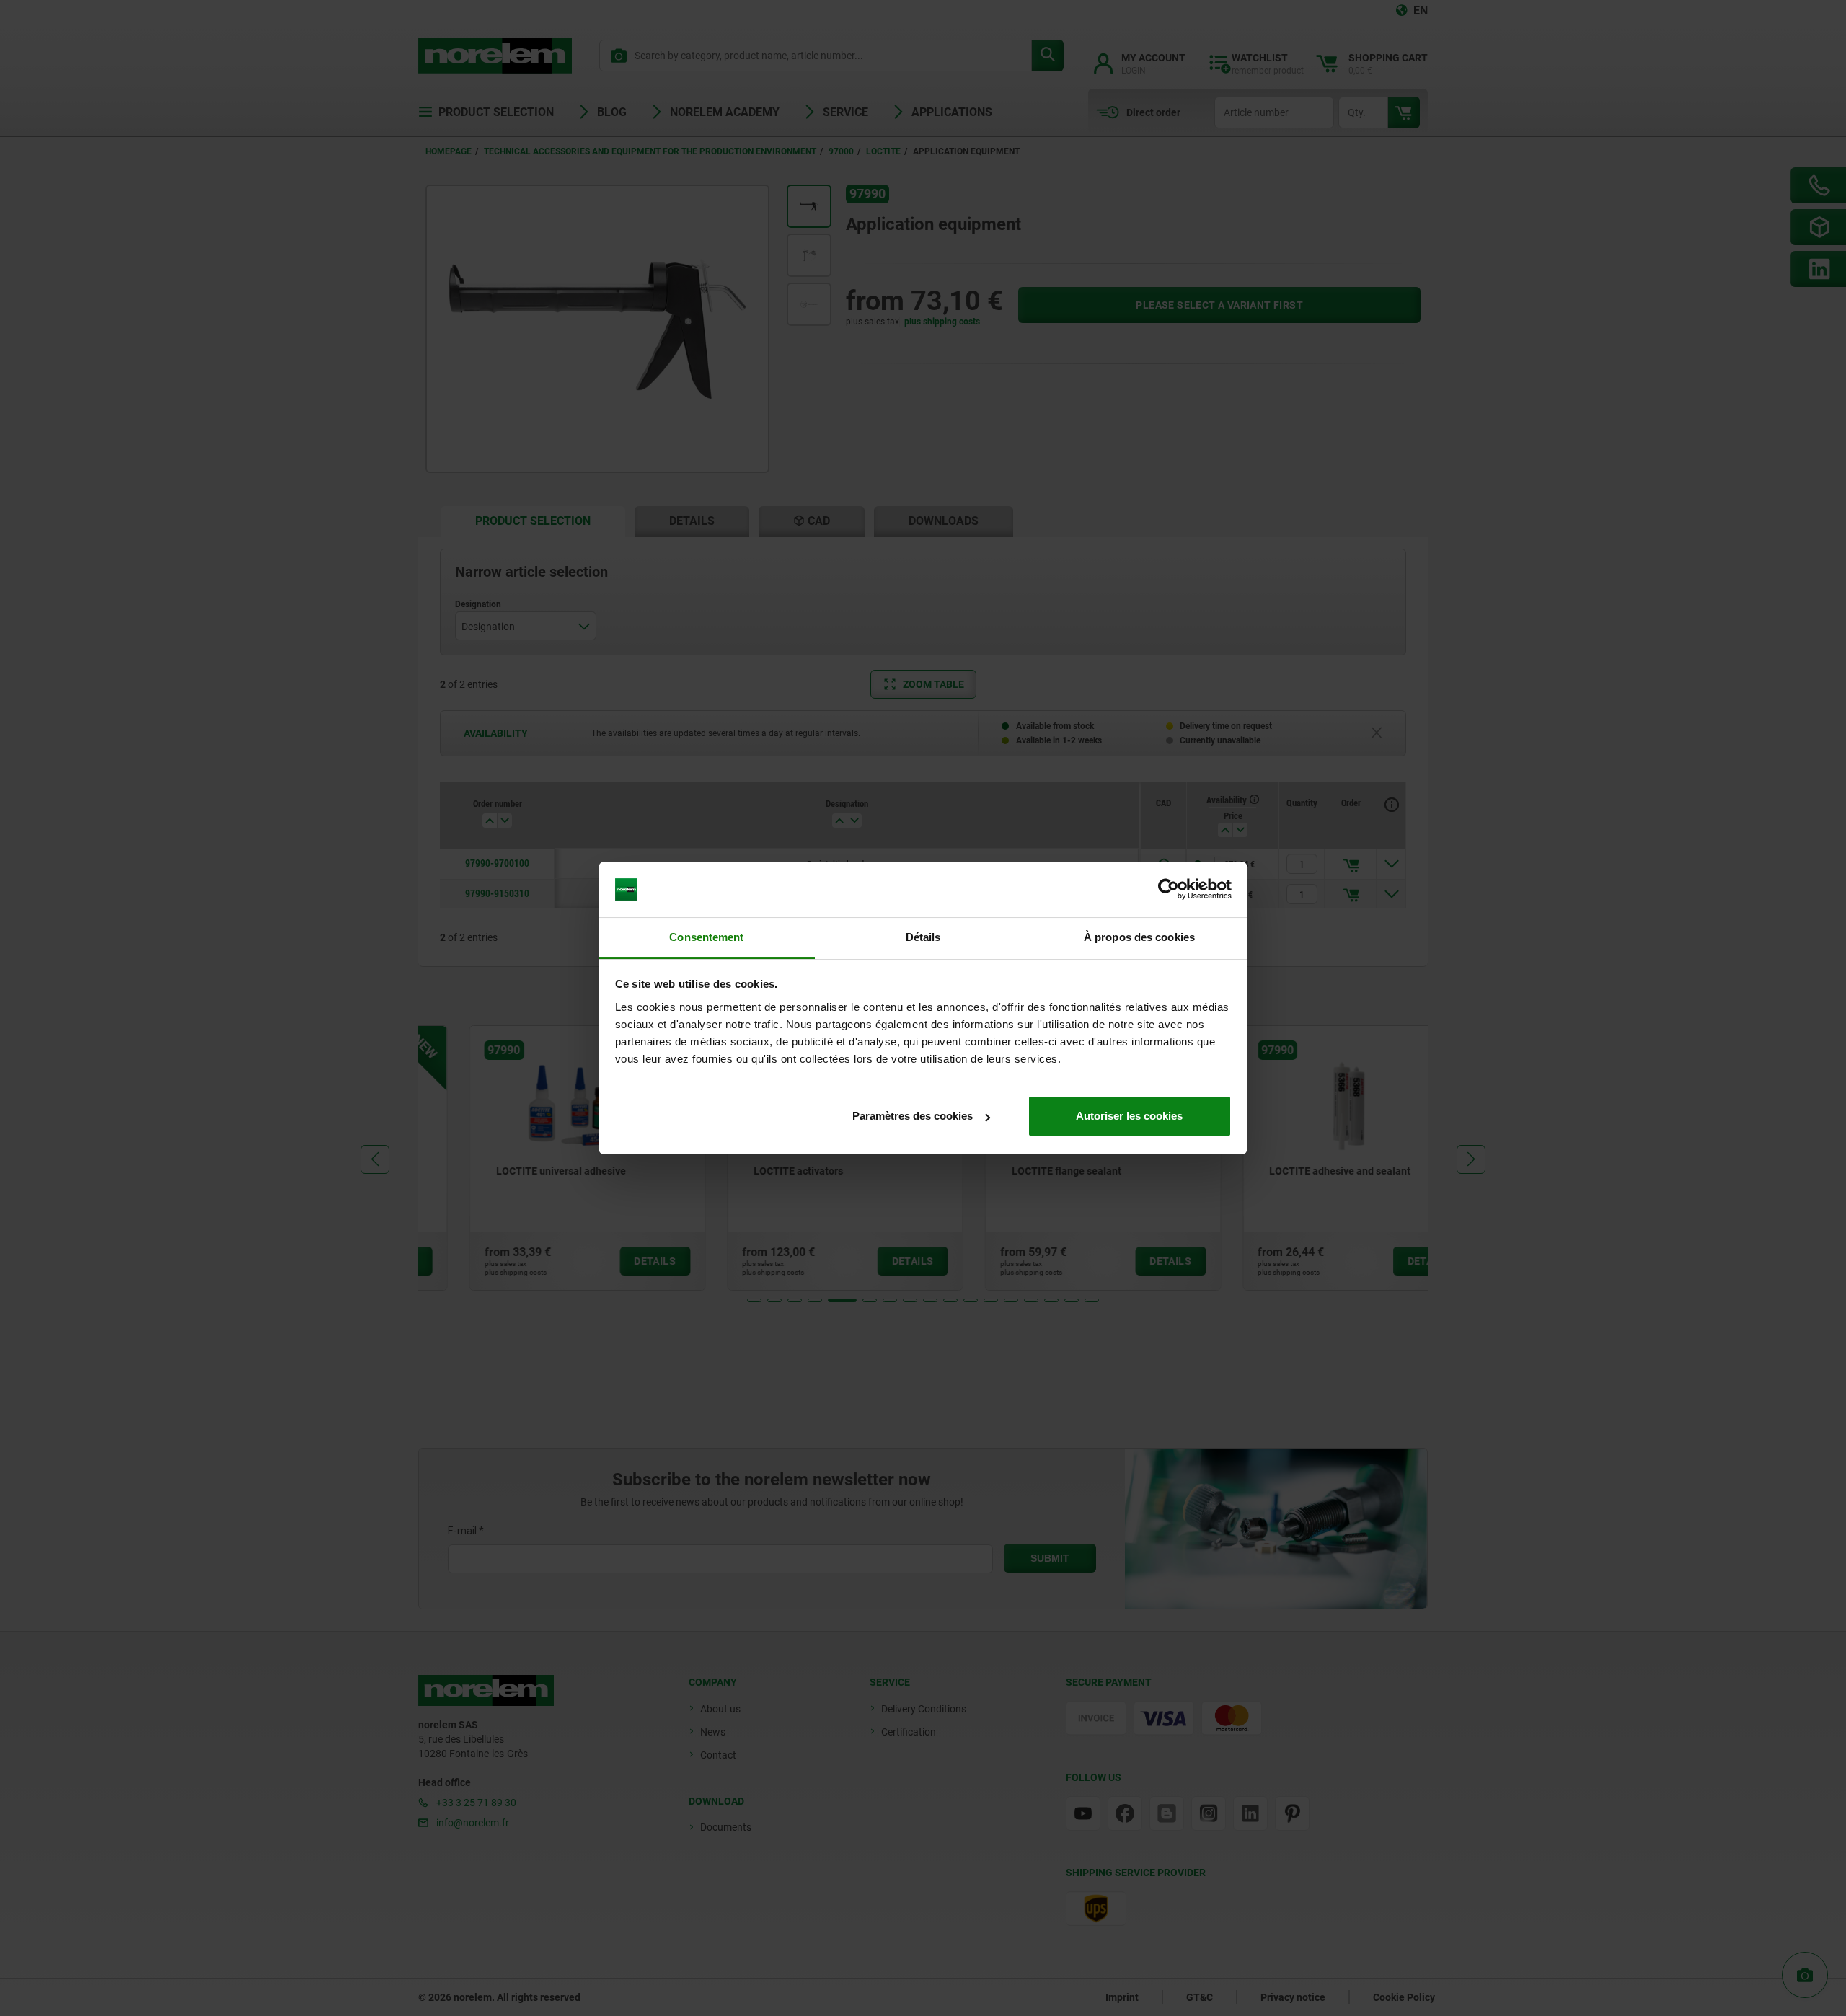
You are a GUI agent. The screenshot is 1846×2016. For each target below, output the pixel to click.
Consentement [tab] (706, 937)
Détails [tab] (923, 937)
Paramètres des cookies (913, 1116)
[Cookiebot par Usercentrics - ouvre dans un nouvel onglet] (1169, 890)
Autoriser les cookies (1129, 1116)
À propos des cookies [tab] (1139, 937)
